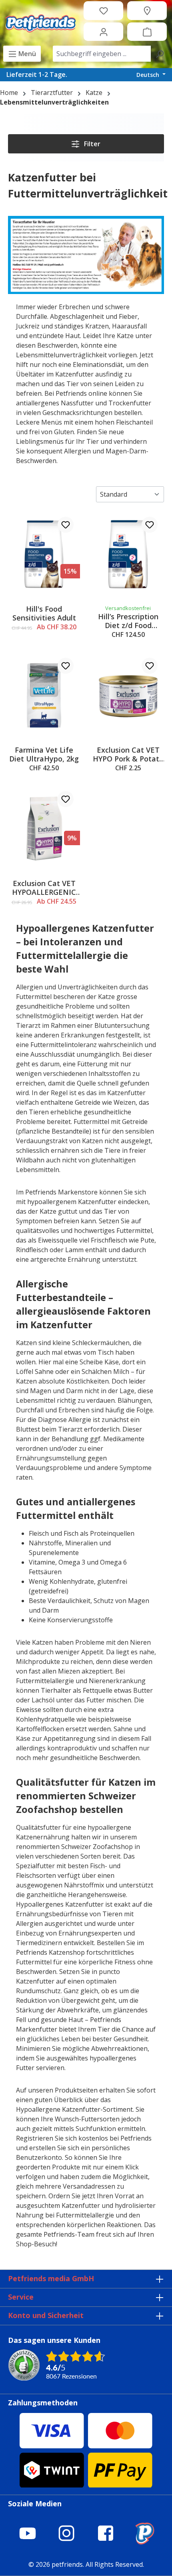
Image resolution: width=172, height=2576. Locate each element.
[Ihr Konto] (104, 32)
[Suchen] (160, 54)
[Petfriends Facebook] (106, 2533)
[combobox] (102, 54)
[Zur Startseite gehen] (40, 21)
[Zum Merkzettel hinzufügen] (66, 525)
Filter (91, 144)
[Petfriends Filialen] (147, 10)
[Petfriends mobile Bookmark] (144, 2542)
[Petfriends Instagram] (66, 2533)
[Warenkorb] (147, 32)
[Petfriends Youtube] (28, 2533)
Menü (26, 54)
